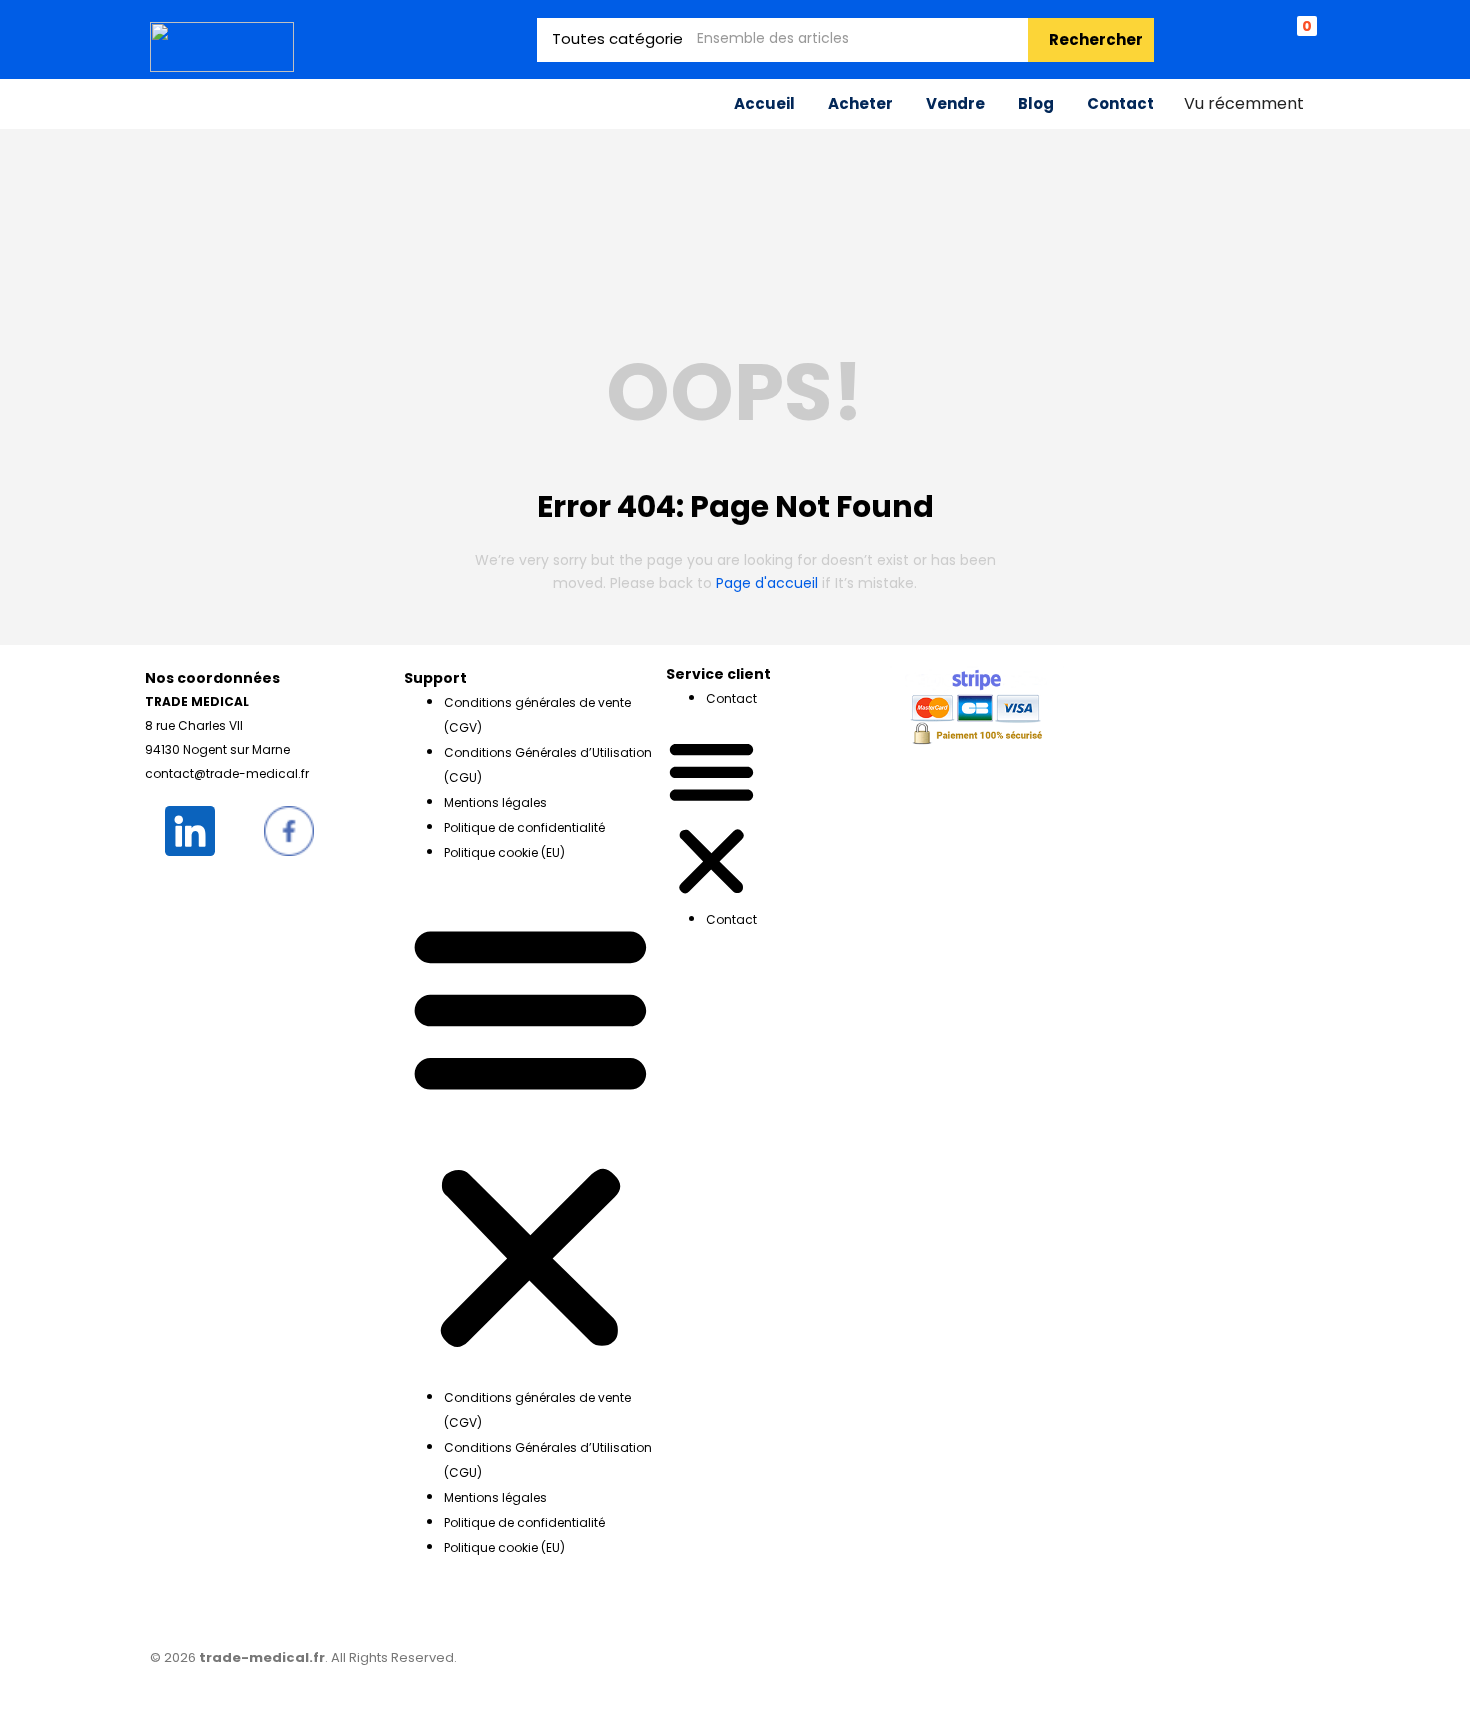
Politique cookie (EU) (504, 852)
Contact (1120, 103)
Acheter (860, 103)
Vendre (955, 103)
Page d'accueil (767, 583)
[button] (530, 1132)
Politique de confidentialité (524, 827)
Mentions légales (495, 802)
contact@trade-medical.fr (227, 773)
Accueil (764, 103)
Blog (1036, 103)
